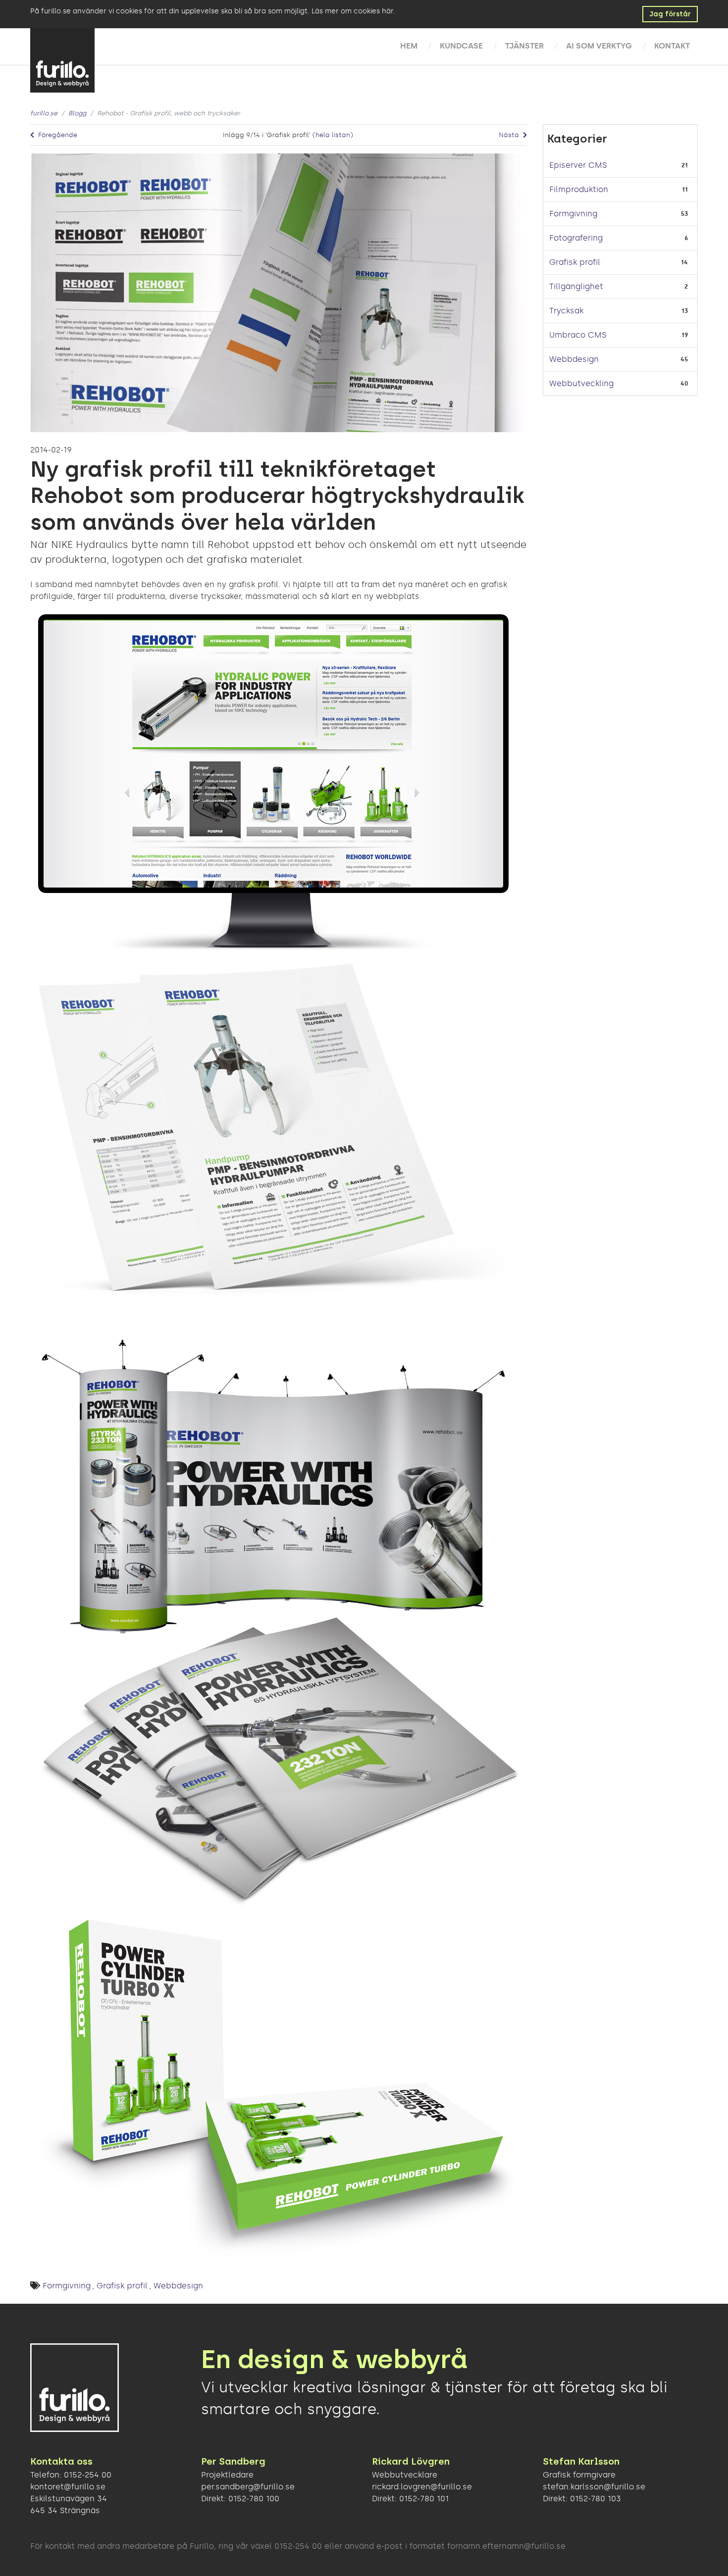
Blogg (77, 113)
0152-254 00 (88, 2475)
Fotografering (576, 238)
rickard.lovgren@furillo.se (422, 2487)
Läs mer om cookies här (352, 11)
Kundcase (461, 46)
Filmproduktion (579, 189)
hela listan (333, 135)
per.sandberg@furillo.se (248, 2487)
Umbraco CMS (578, 335)
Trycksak (566, 311)
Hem (409, 46)
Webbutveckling (581, 383)
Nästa (510, 135)
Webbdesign (178, 2286)
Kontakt (672, 46)
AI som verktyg (599, 46)
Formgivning (67, 2286)
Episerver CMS (578, 165)
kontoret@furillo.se (68, 2487)
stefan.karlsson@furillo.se (594, 2487)
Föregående (57, 135)
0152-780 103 (596, 2499)
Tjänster (524, 46)
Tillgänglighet (576, 286)
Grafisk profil (122, 2286)
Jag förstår (670, 14)
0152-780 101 (424, 2499)
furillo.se (44, 113)
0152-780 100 (254, 2499)
